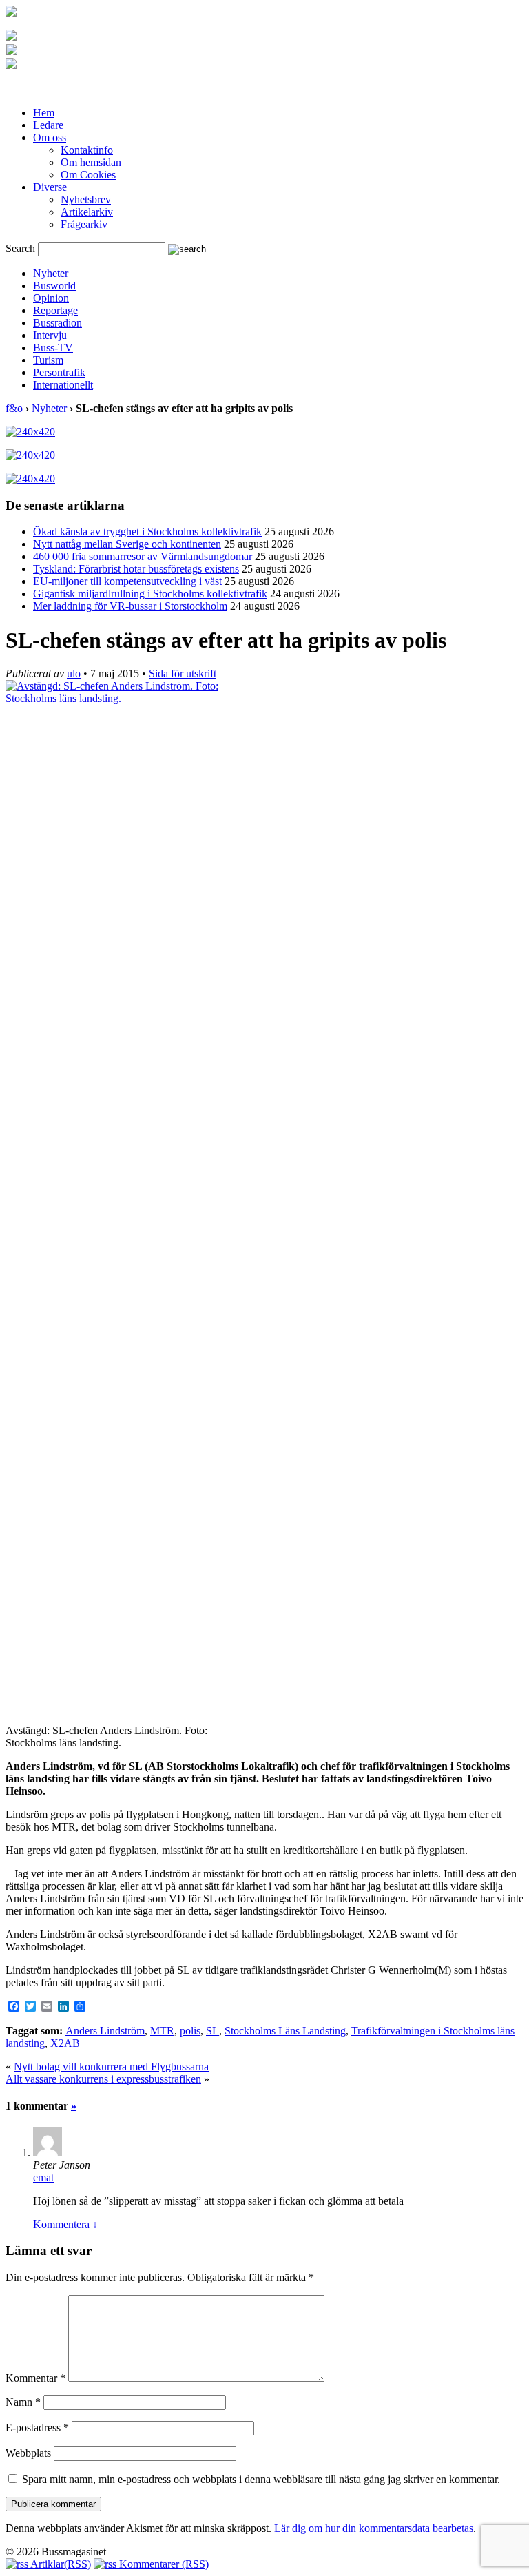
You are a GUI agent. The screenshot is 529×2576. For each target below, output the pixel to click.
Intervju (50, 335)
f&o (14, 408)
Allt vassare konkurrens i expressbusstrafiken (103, 2079)
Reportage (55, 310)
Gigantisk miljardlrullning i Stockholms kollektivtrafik (150, 594)
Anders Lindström (105, 2031)
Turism (48, 360)
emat (43, 2177)
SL (212, 2031)
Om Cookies (88, 175)
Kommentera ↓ (65, 2224)
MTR (162, 2031)
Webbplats (28, 2453)
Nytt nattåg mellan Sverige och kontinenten (127, 544)
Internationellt (63, 385)
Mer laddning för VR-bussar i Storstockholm (130, 606)
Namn (23, 2402)
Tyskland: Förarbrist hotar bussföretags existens (136, 569)
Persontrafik (59, 372)
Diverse (50, 187)
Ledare (48, 125)
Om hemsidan (91, 162)
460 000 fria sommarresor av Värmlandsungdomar (143, 556)
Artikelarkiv (87, 212)
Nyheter (51, 273)
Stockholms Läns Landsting (285, 2031)
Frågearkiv (84, 224)
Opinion (51, 298)
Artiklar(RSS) (60, 2564)
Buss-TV (53, 348)
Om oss (50, 137)
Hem (44, 113)
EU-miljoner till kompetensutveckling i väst (127, 581)
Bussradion (58, 323)
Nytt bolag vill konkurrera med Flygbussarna (111, 2067)
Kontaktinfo (87, 150)
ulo (74, 673)
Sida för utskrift (183, 673)
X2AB (65, 2043)
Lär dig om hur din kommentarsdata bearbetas (374, 2528)
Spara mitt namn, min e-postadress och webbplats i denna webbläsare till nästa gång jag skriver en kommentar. (261, 2479)
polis (190, 2031)
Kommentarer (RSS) (163, 2564)
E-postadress (37, 2428)
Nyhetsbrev (86, 199)
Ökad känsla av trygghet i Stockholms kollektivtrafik (147, 532)
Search (20, 248)
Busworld (54, 286)
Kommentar (35, 2378)
